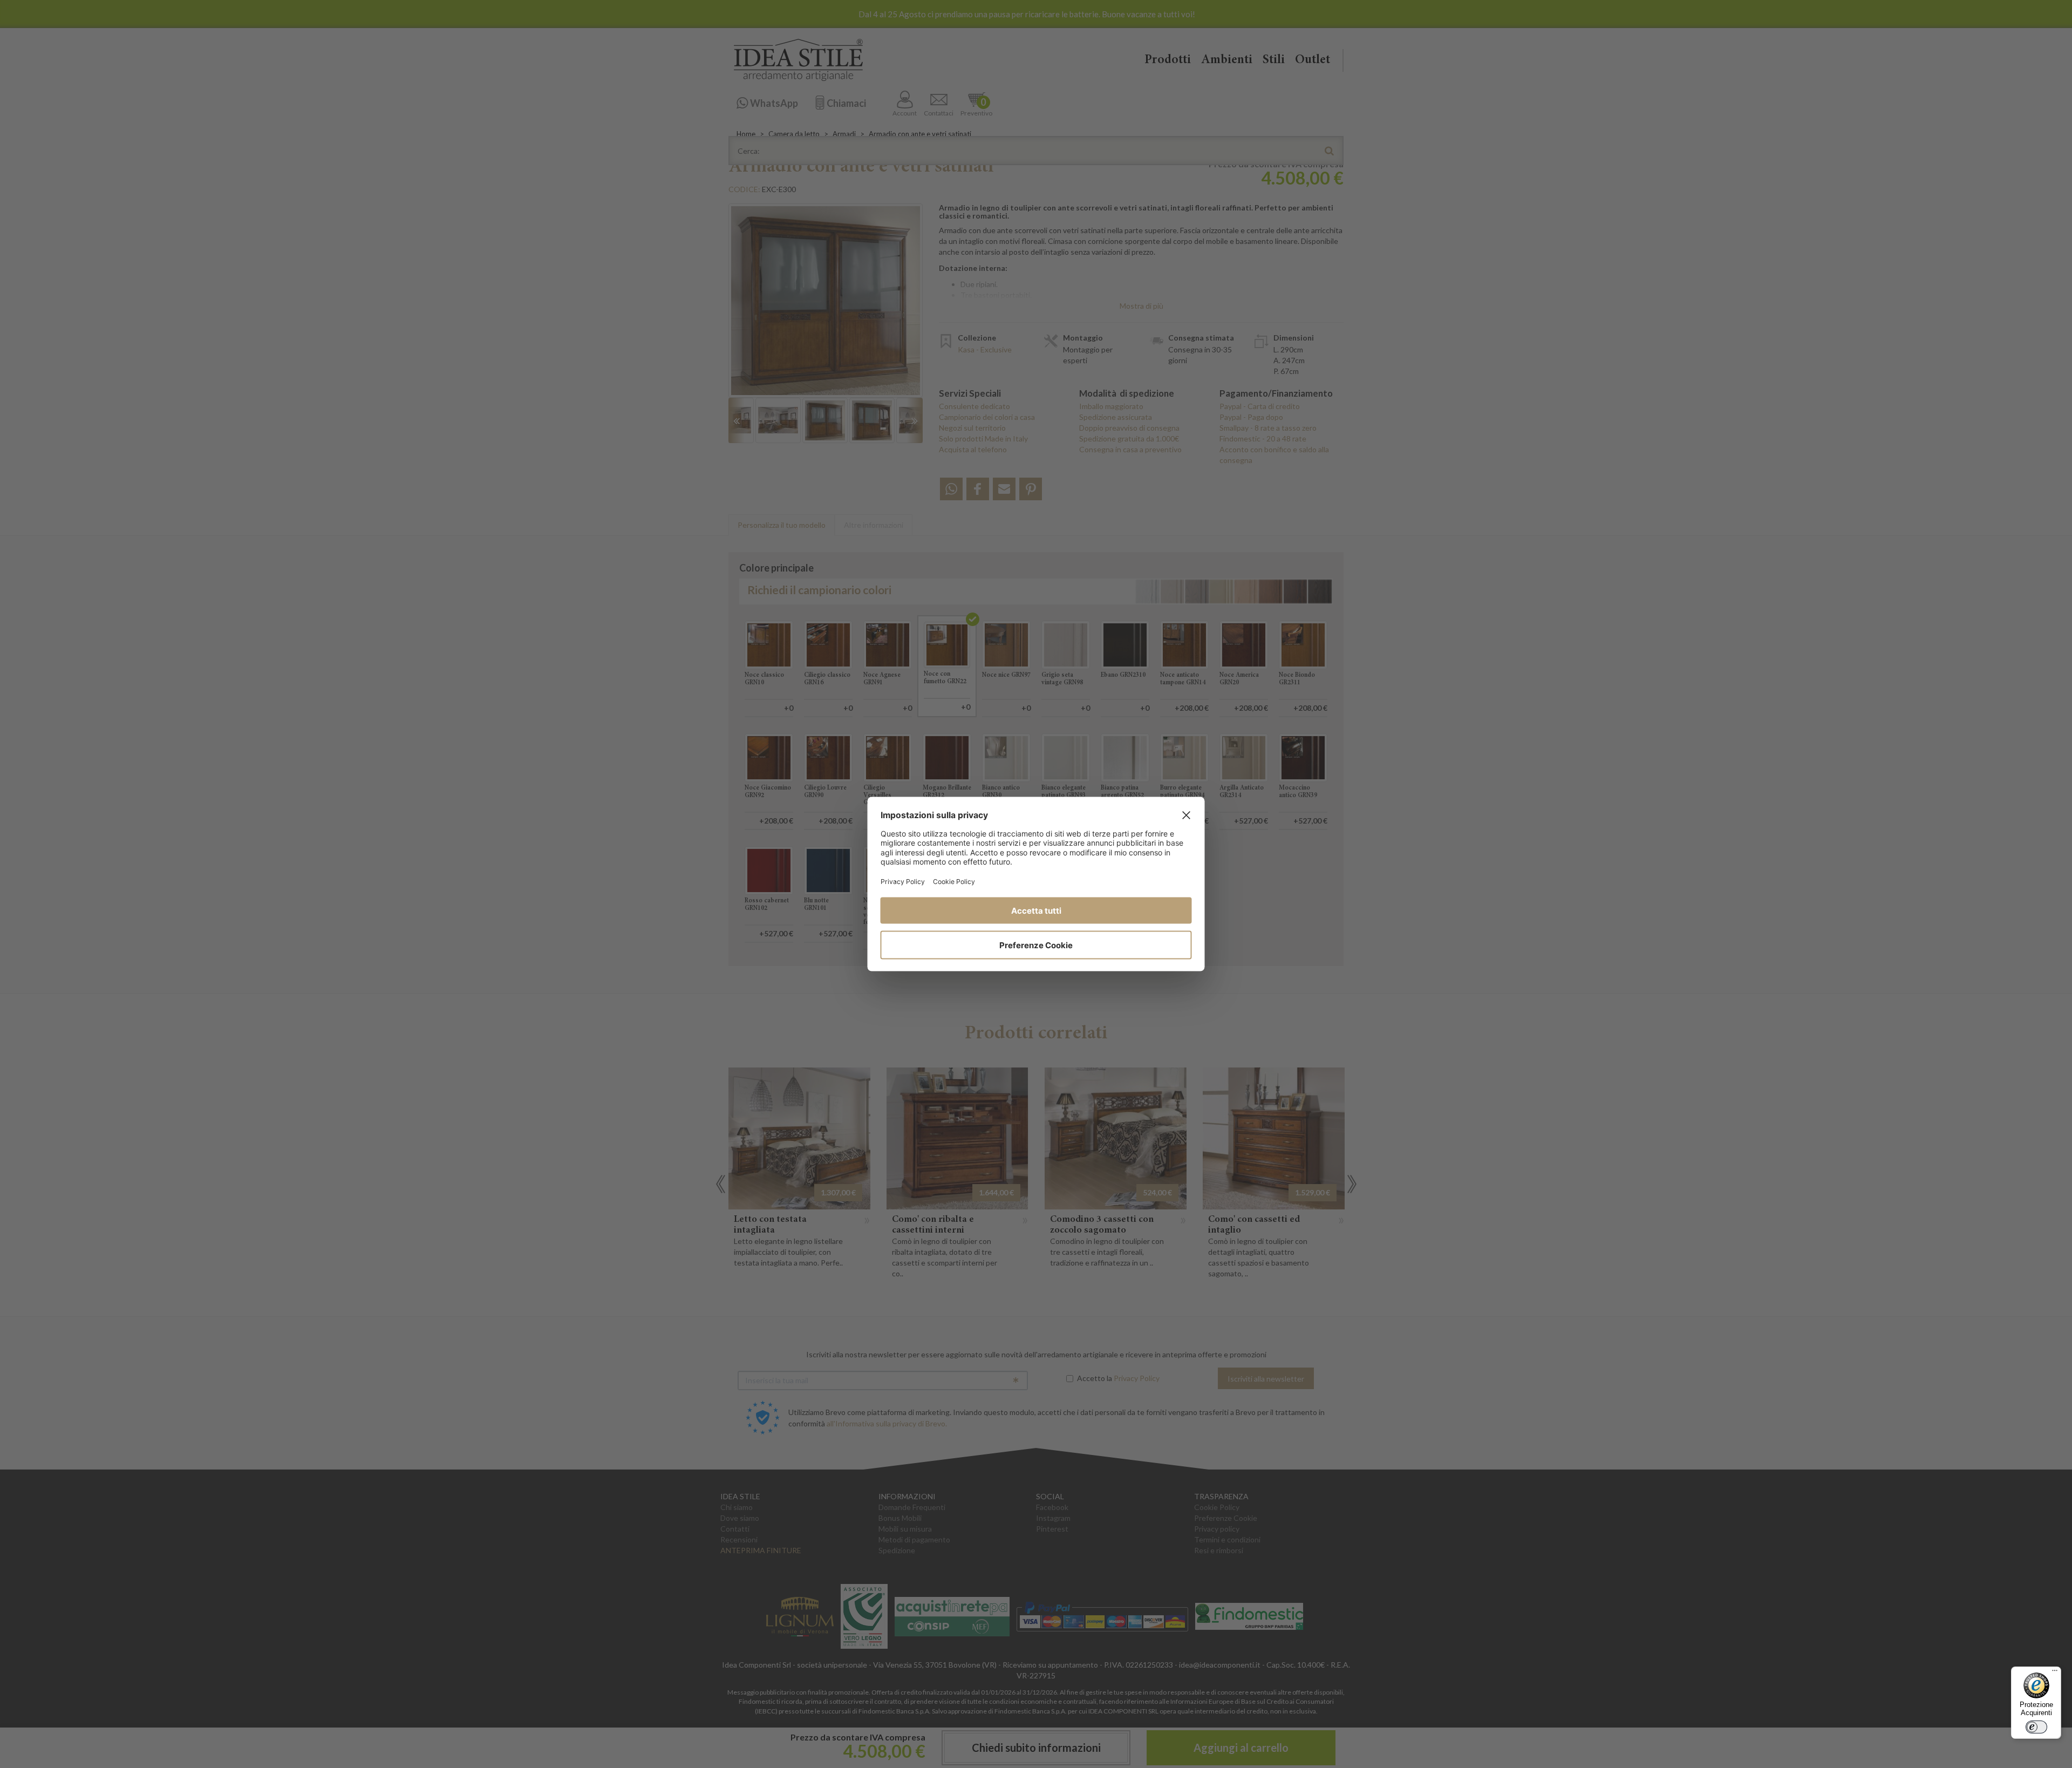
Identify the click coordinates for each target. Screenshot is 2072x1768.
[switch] (2036, 1727)
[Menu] (2055, 1673)
